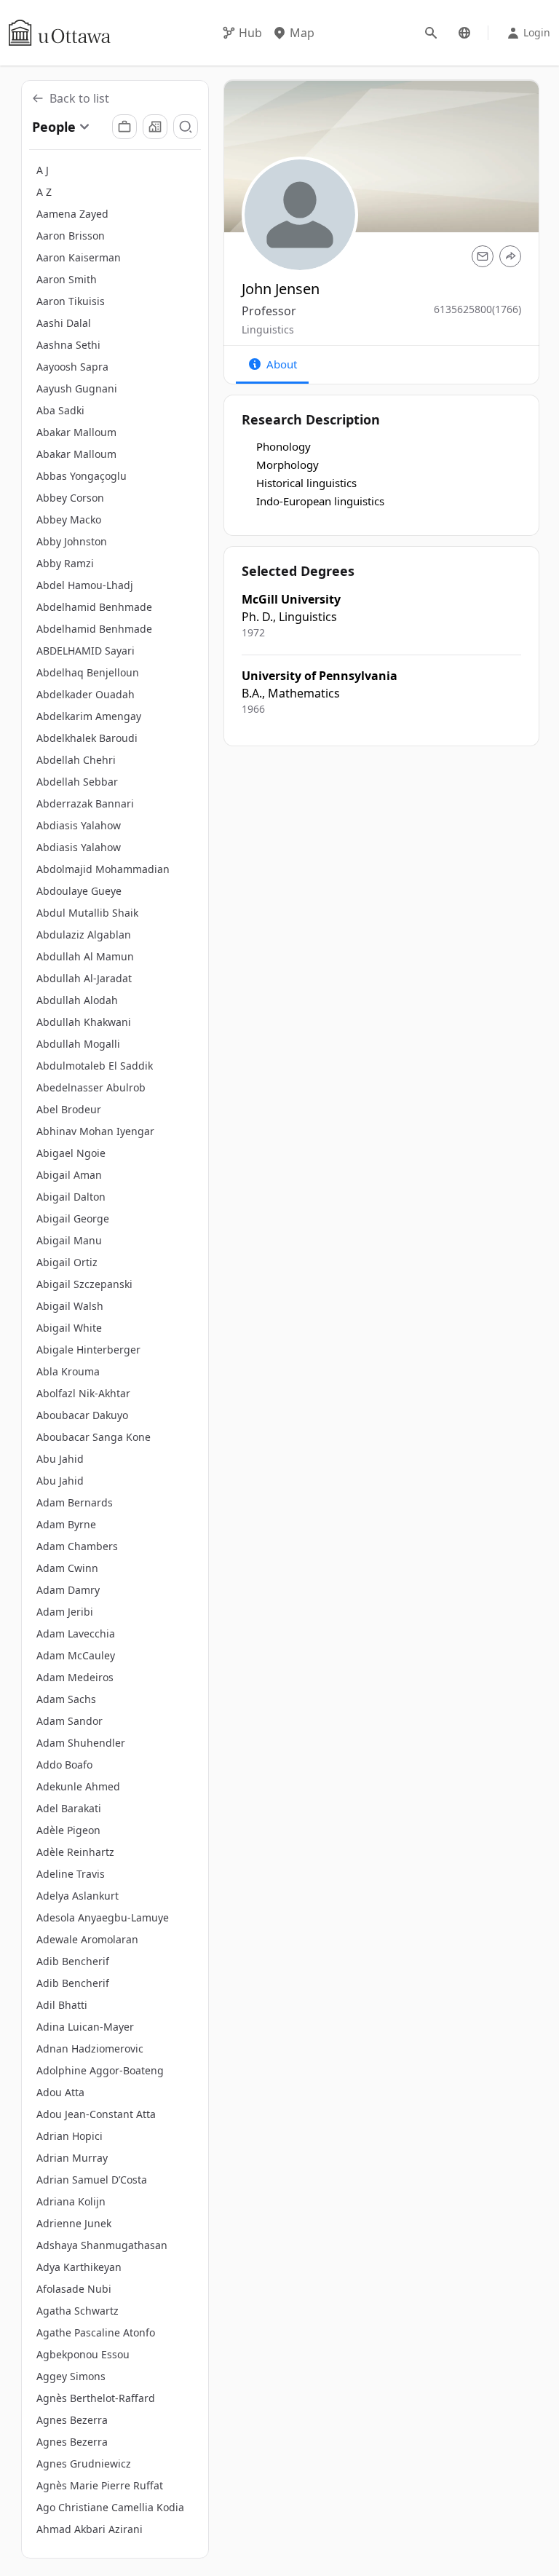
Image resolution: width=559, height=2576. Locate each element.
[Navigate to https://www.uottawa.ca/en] (60, 33)
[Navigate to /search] (431, 33)
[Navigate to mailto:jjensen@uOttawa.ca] (483, 256)
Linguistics (268, 329)
